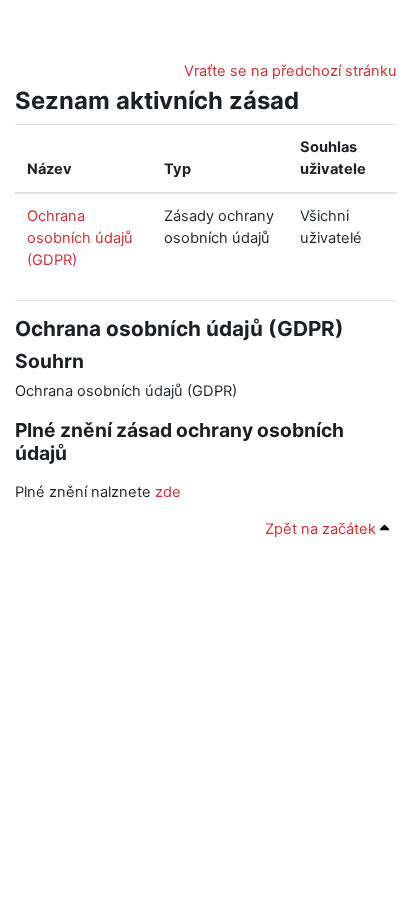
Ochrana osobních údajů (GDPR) (80, 238)
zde (168, 492)
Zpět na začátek (322, 529)
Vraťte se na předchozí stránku (290, 71)
